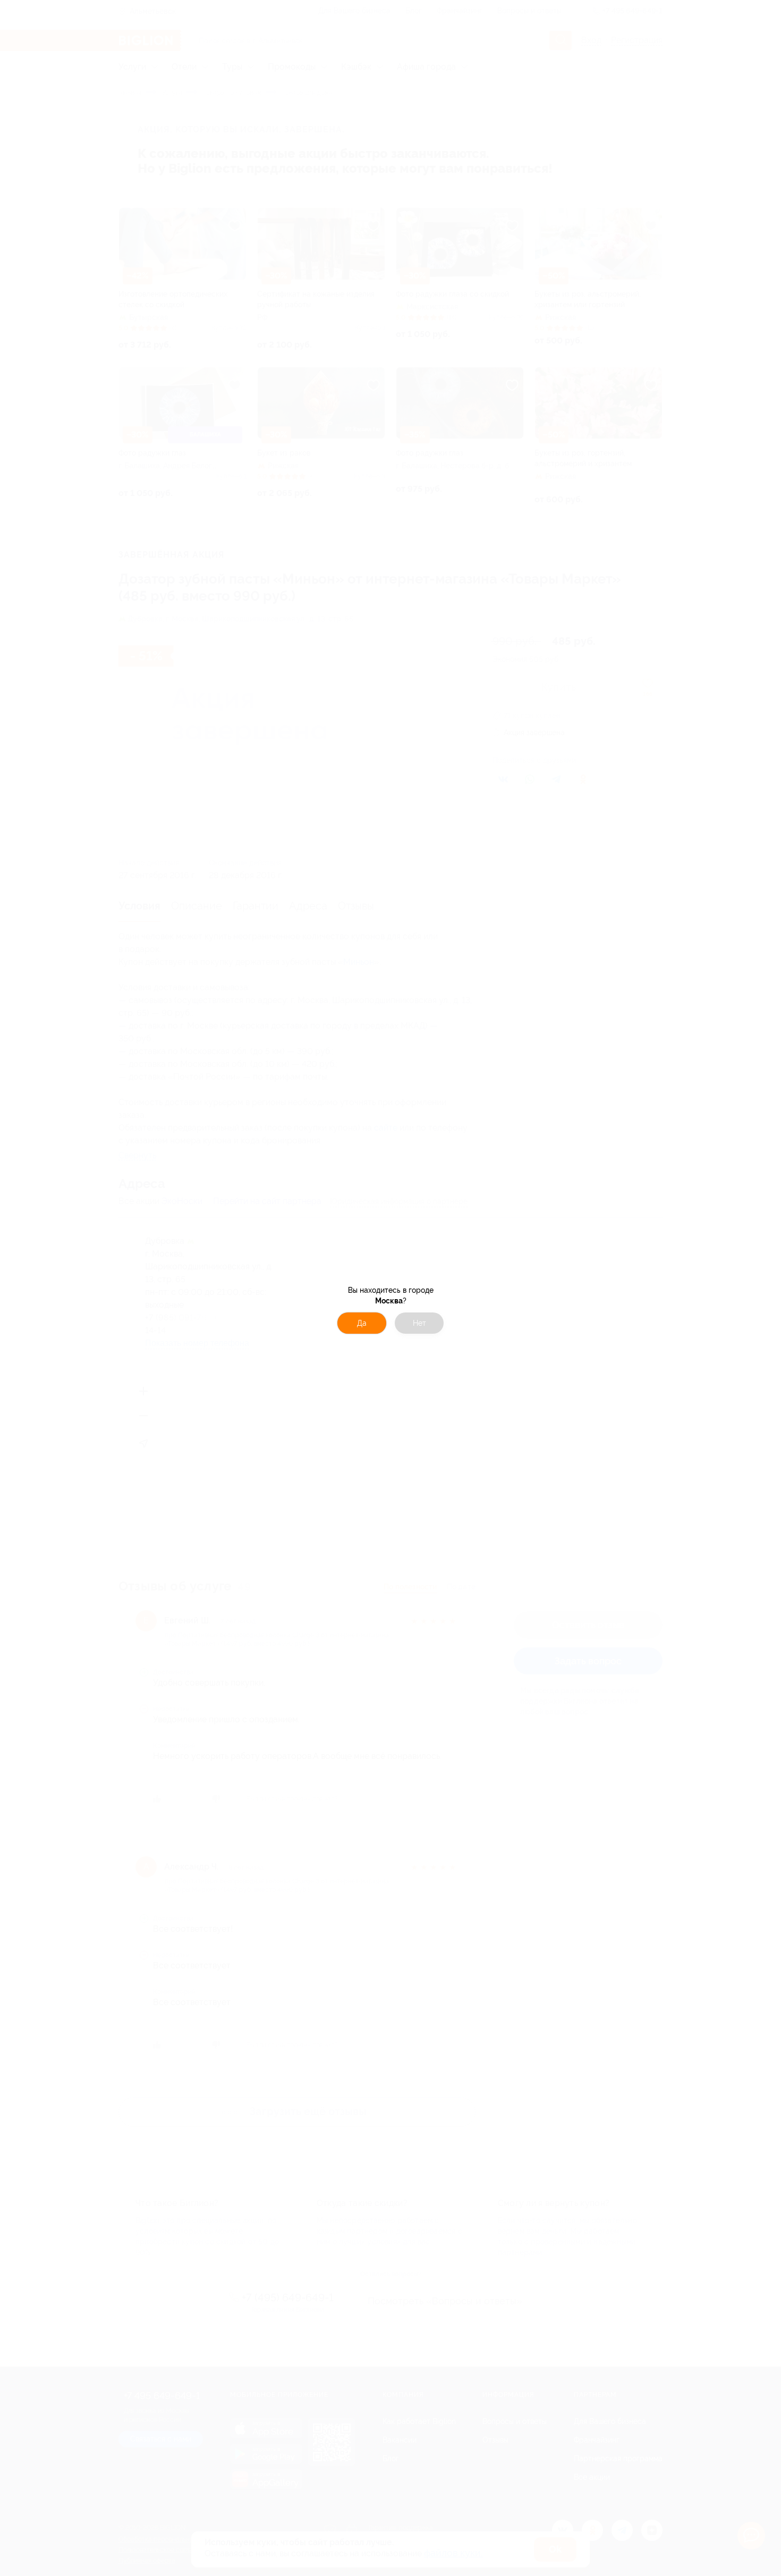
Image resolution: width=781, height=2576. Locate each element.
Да (362, 1323)
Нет (419, 1323)
